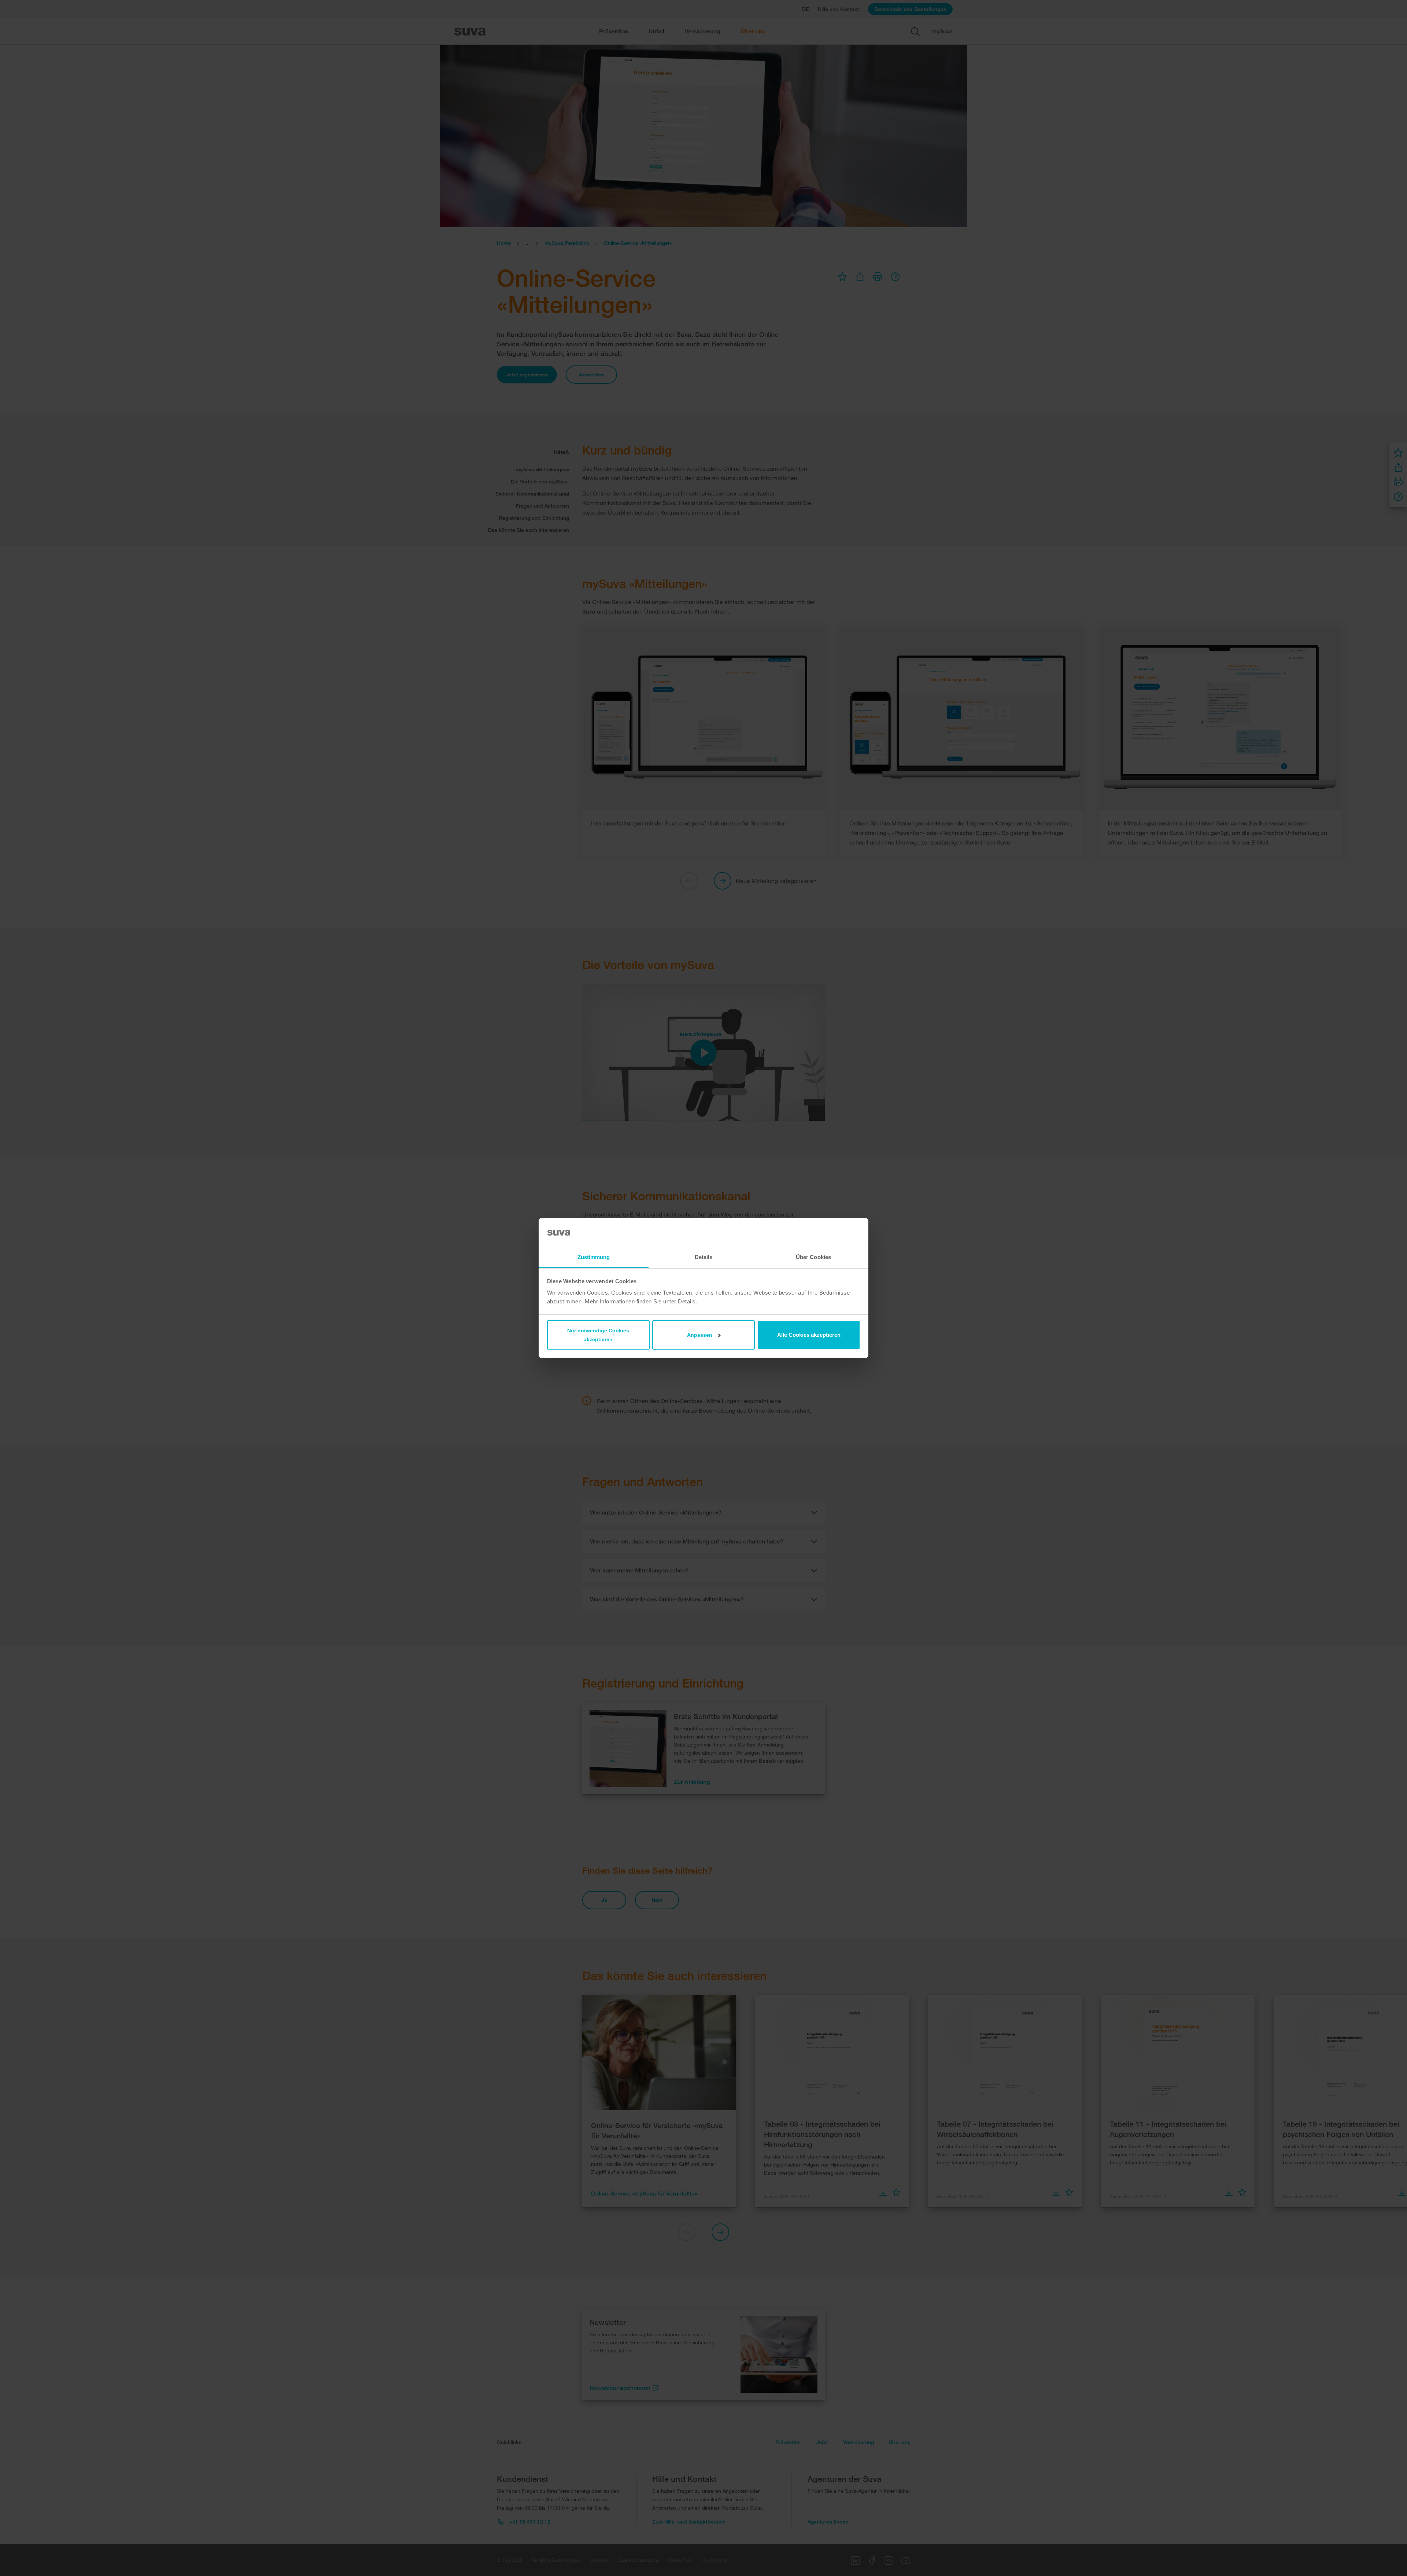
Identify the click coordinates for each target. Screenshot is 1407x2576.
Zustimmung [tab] (594, 1257)
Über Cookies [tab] (813, 1257)
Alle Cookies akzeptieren (809, 1335)
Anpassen (700, 1335)
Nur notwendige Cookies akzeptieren (598, 1335)
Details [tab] (704, 1257)
